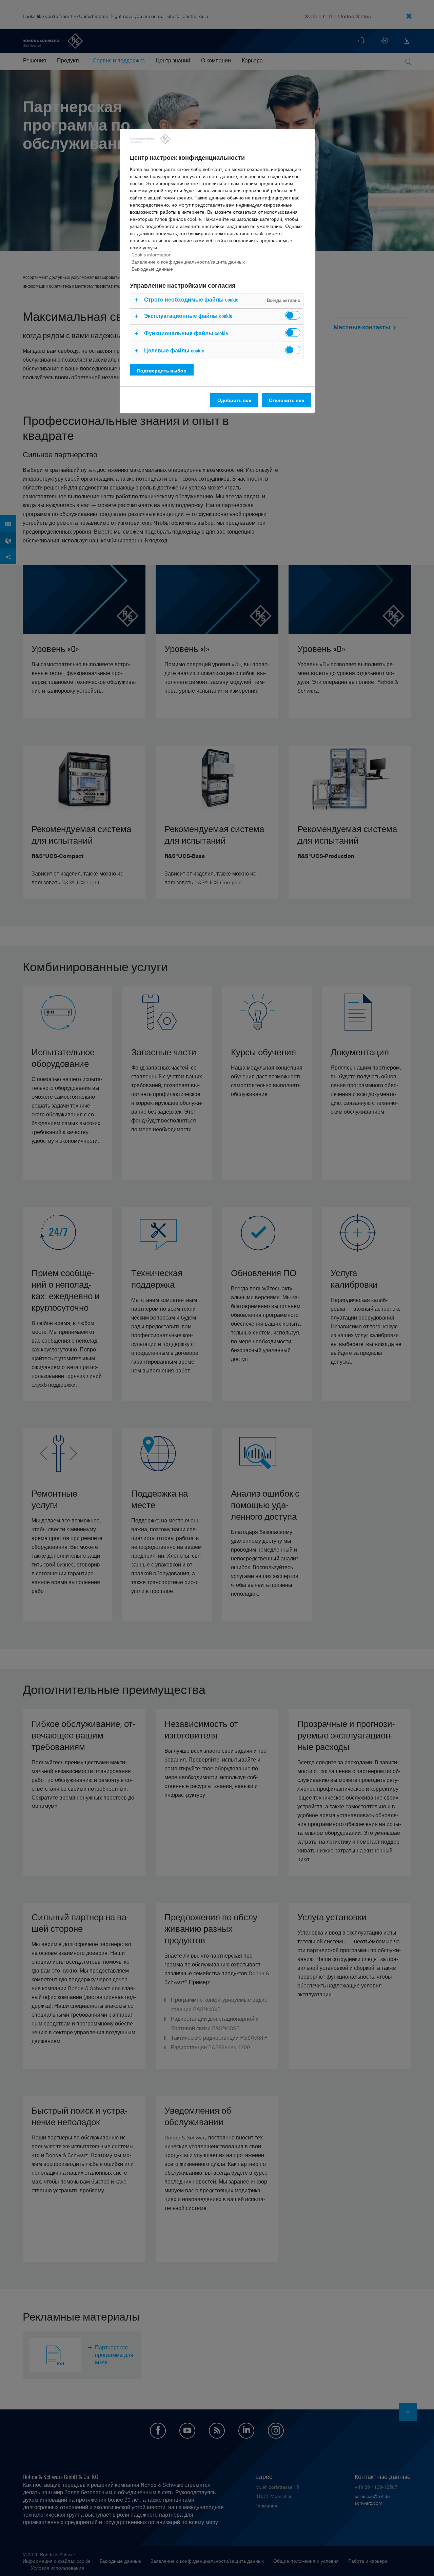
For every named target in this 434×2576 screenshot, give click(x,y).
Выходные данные (152, 269)
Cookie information (152, 255)
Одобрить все (234, 400)
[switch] (293, 315)
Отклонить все (287, 400)
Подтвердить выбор (162, 371)
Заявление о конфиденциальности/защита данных (188, 262)
